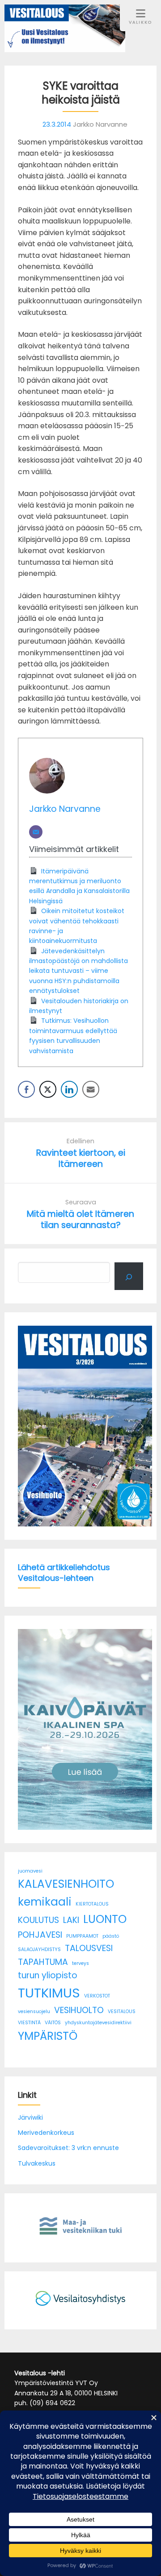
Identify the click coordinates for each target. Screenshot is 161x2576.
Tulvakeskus (37, 2163)
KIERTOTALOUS (92, 1904)
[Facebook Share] (26, 1089)
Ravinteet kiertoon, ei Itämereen (81, 1158)
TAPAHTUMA (43, 1962)
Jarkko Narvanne (65, 809)
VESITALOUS (122, 2012)
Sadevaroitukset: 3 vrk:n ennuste (68, 2148)
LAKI (71, 1920)
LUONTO (105, 1919)
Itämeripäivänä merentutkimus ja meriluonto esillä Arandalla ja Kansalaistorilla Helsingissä (79, 886)
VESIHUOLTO (79, 2010)
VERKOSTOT (97, 1996)
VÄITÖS (53, 2023)
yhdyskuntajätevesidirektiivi (98, 2023)
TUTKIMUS (49, 1993)
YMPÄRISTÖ (48, 2036)
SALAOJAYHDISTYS (39, 1950)
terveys (80, 1963)
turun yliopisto (48, 1975)
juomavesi (30, 1871)
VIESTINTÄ (29, 2023)
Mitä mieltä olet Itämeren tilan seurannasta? (80, 1220)
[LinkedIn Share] (69, 1089)
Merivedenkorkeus (46, 2133)
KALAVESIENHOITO (66, 1884)
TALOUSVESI (89, 1948)
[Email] (36, 832)
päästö (111, 1936)
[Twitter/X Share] (48, 1089)
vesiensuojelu (34, 2012)
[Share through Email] (91, 1089)
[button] (28, 1426)
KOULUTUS (38, 1920)
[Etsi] (129, 1276)
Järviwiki (30, 2117)
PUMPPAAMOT (82, 1936)
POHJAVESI (40, 1935)
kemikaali (45, 1902)
